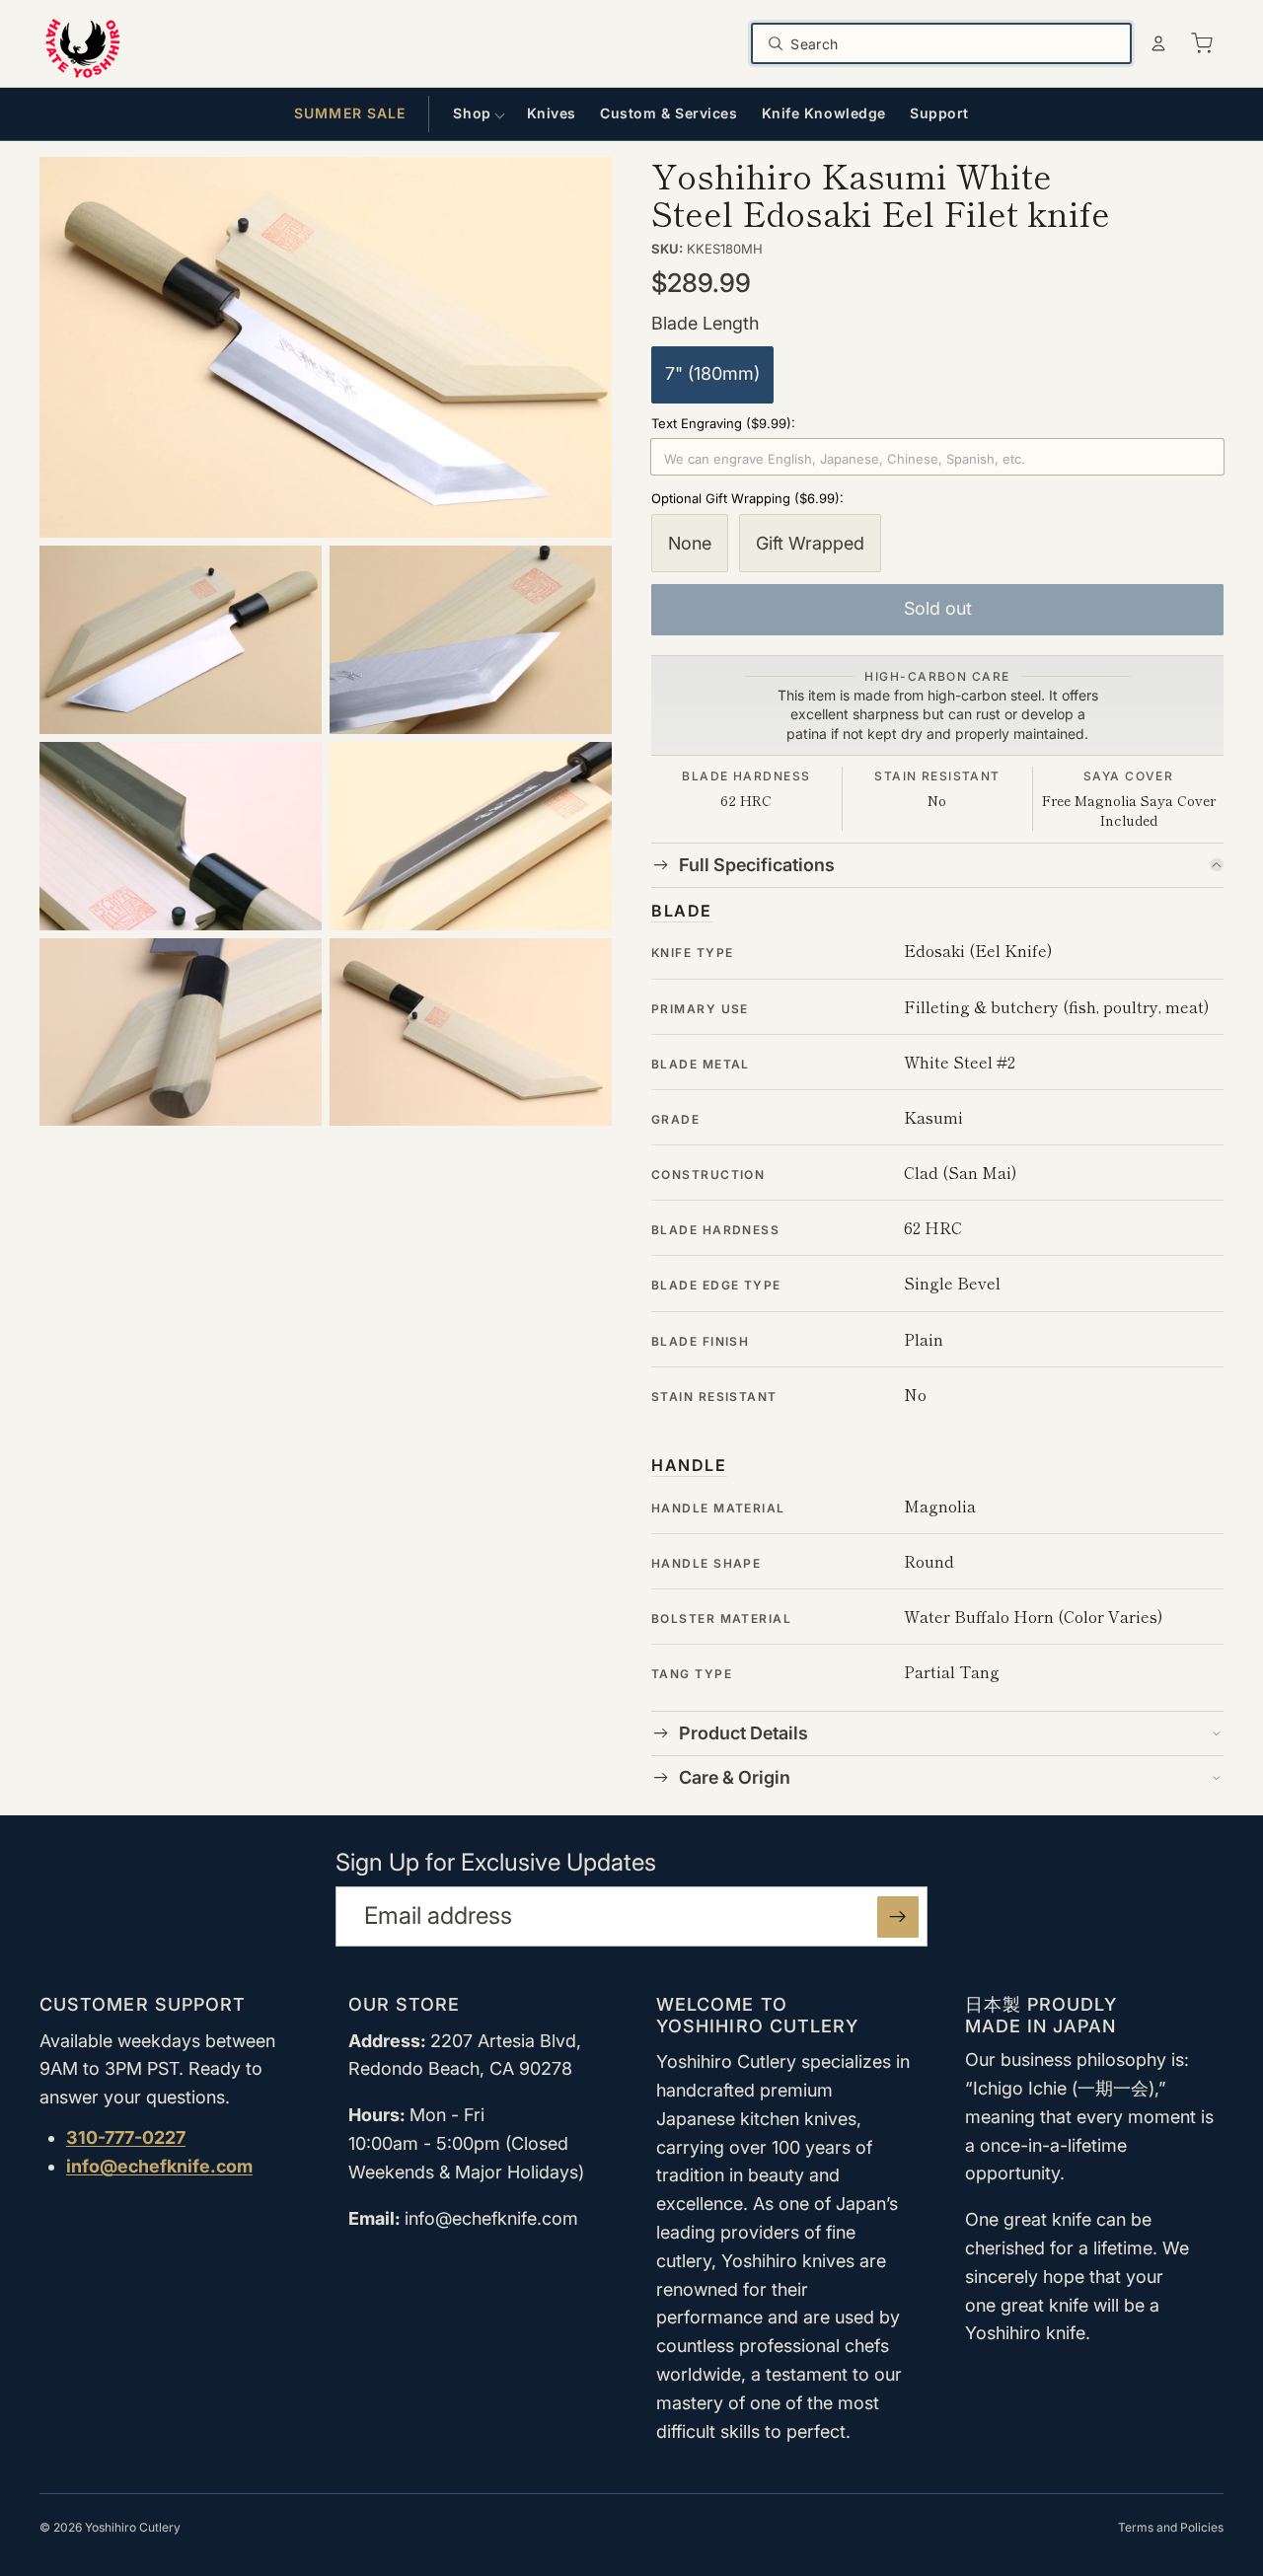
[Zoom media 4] (181, 836)
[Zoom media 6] (181, 1032)
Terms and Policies (1171, 2527)
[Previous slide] (117, 1600)
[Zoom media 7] (471, 1032)
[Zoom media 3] (471, 640)
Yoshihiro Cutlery (133, 2527)
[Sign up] (898, 1917)
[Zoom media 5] (471, 836)
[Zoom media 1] (326, 348)
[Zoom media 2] (181, 640)
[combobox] (955, 43)
